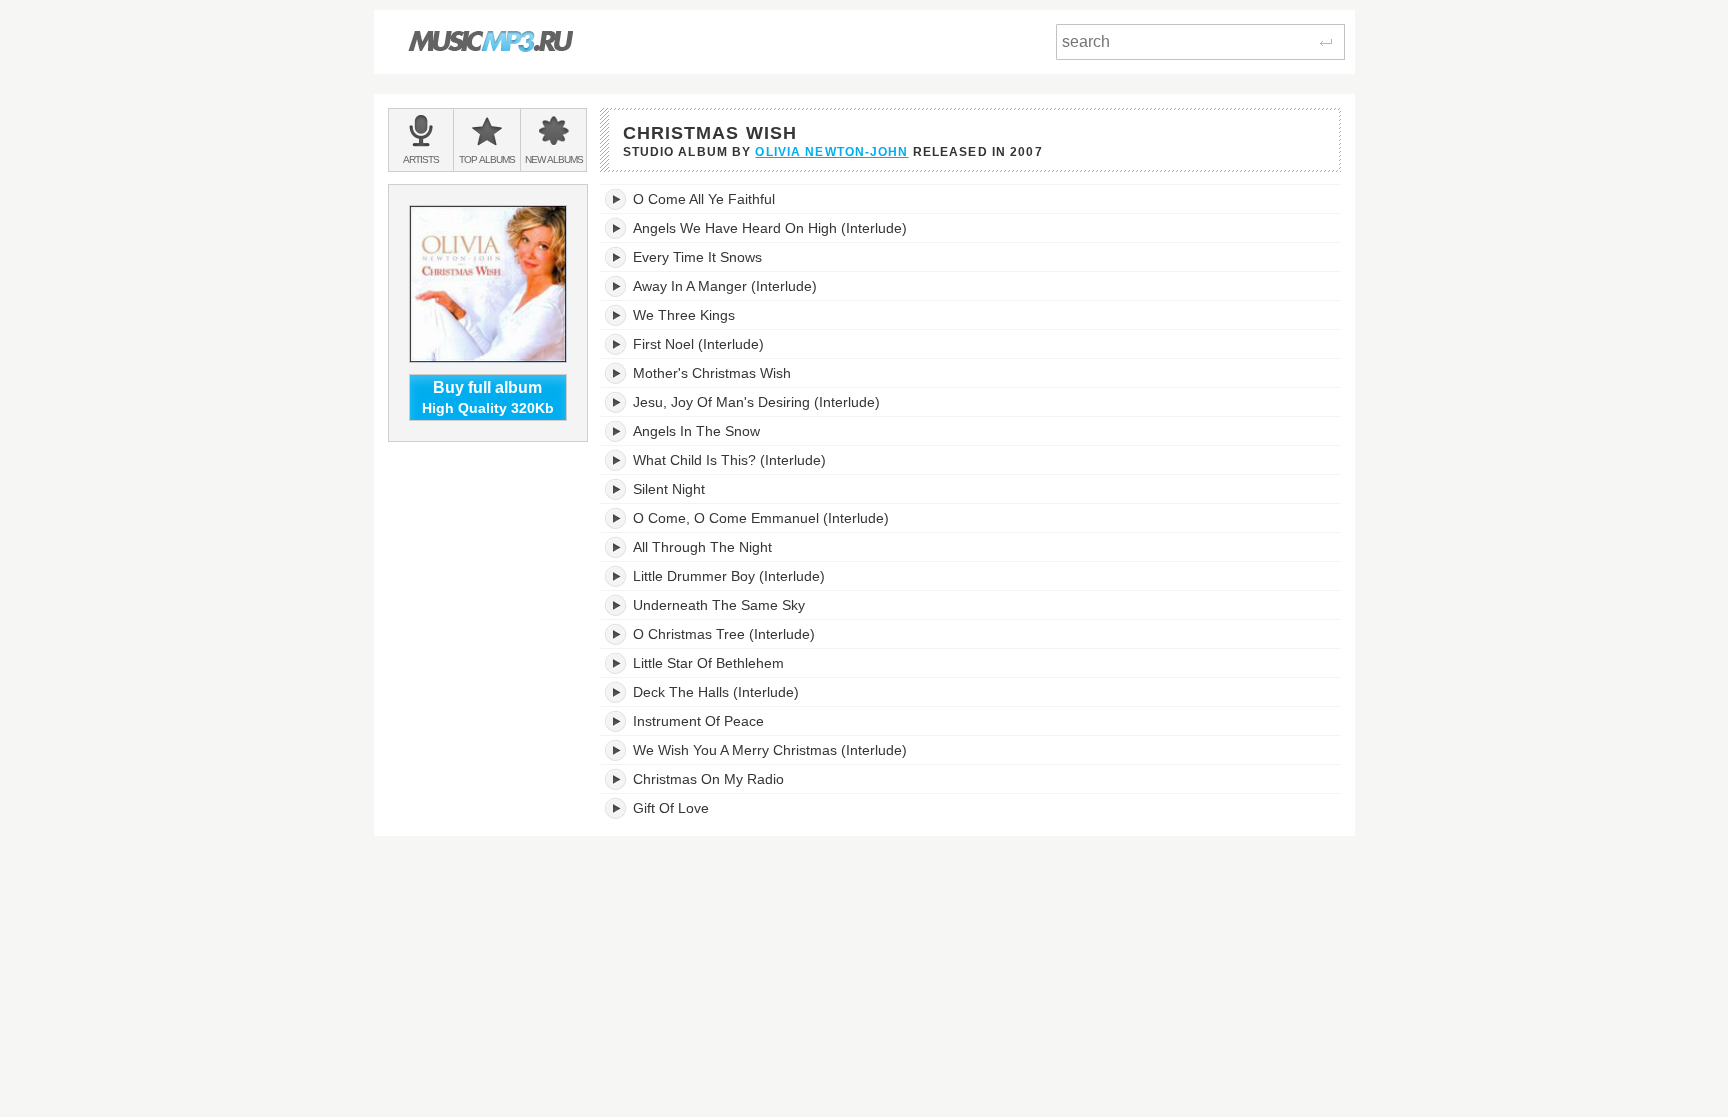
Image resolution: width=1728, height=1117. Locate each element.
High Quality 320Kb (488, 397)
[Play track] (616, 199)
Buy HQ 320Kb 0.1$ (1255, 199)
